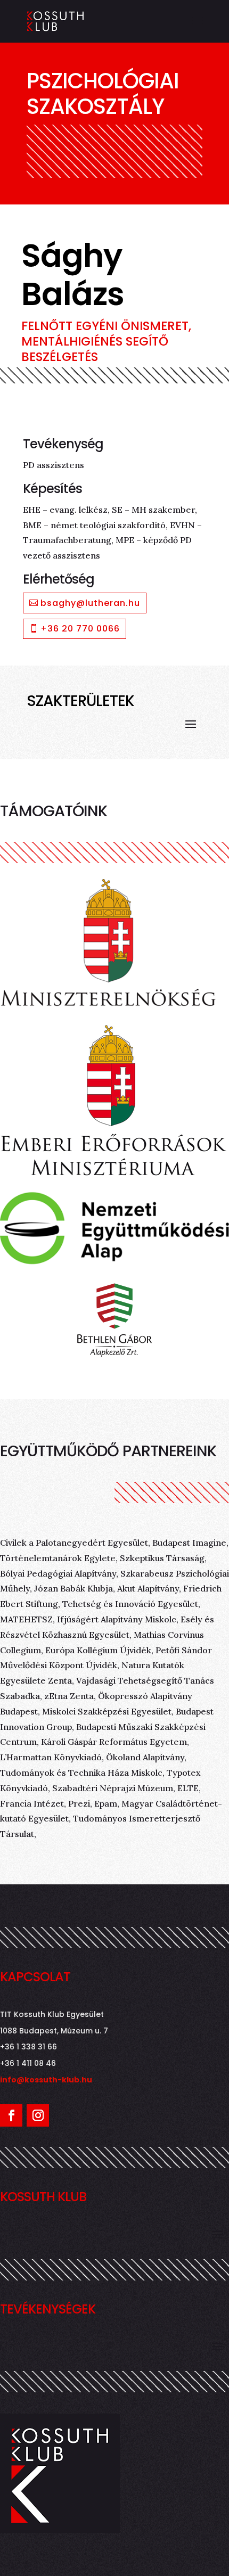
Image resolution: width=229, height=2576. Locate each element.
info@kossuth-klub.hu (46, 2080)
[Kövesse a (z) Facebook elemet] (11, 2115)
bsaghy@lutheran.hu (90, 603)
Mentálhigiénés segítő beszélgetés (95, 349)
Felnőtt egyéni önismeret (105, 326)
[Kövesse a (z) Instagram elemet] (38, 2115)
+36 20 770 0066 (80, 629)
